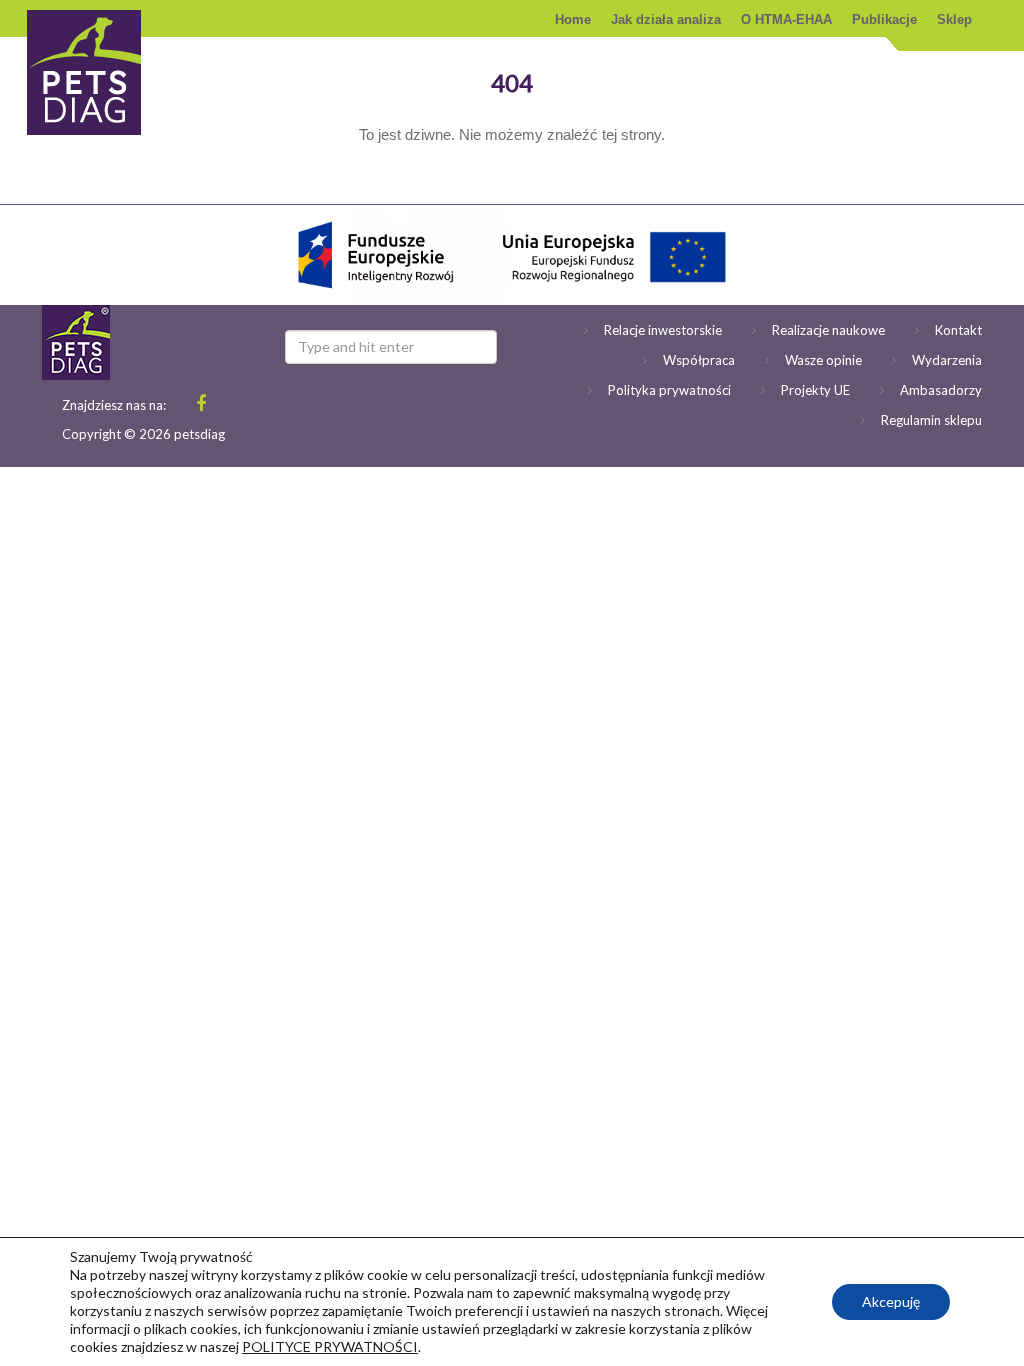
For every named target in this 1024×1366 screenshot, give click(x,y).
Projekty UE (815, 390)
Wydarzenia (947, 360)
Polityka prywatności (669, 390)
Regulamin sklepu (931, 420)
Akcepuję (891, 1301)
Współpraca (699, 360)
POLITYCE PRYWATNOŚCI (330, 1346)
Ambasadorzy (941, 390)
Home (573, 19)
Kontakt (958, 330)
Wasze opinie (823, 360)
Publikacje (884, 19)
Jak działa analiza (666, 19)
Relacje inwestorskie (663, 330)
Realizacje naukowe (828, 330)
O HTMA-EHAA (786, 19)
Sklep (954, 19)
